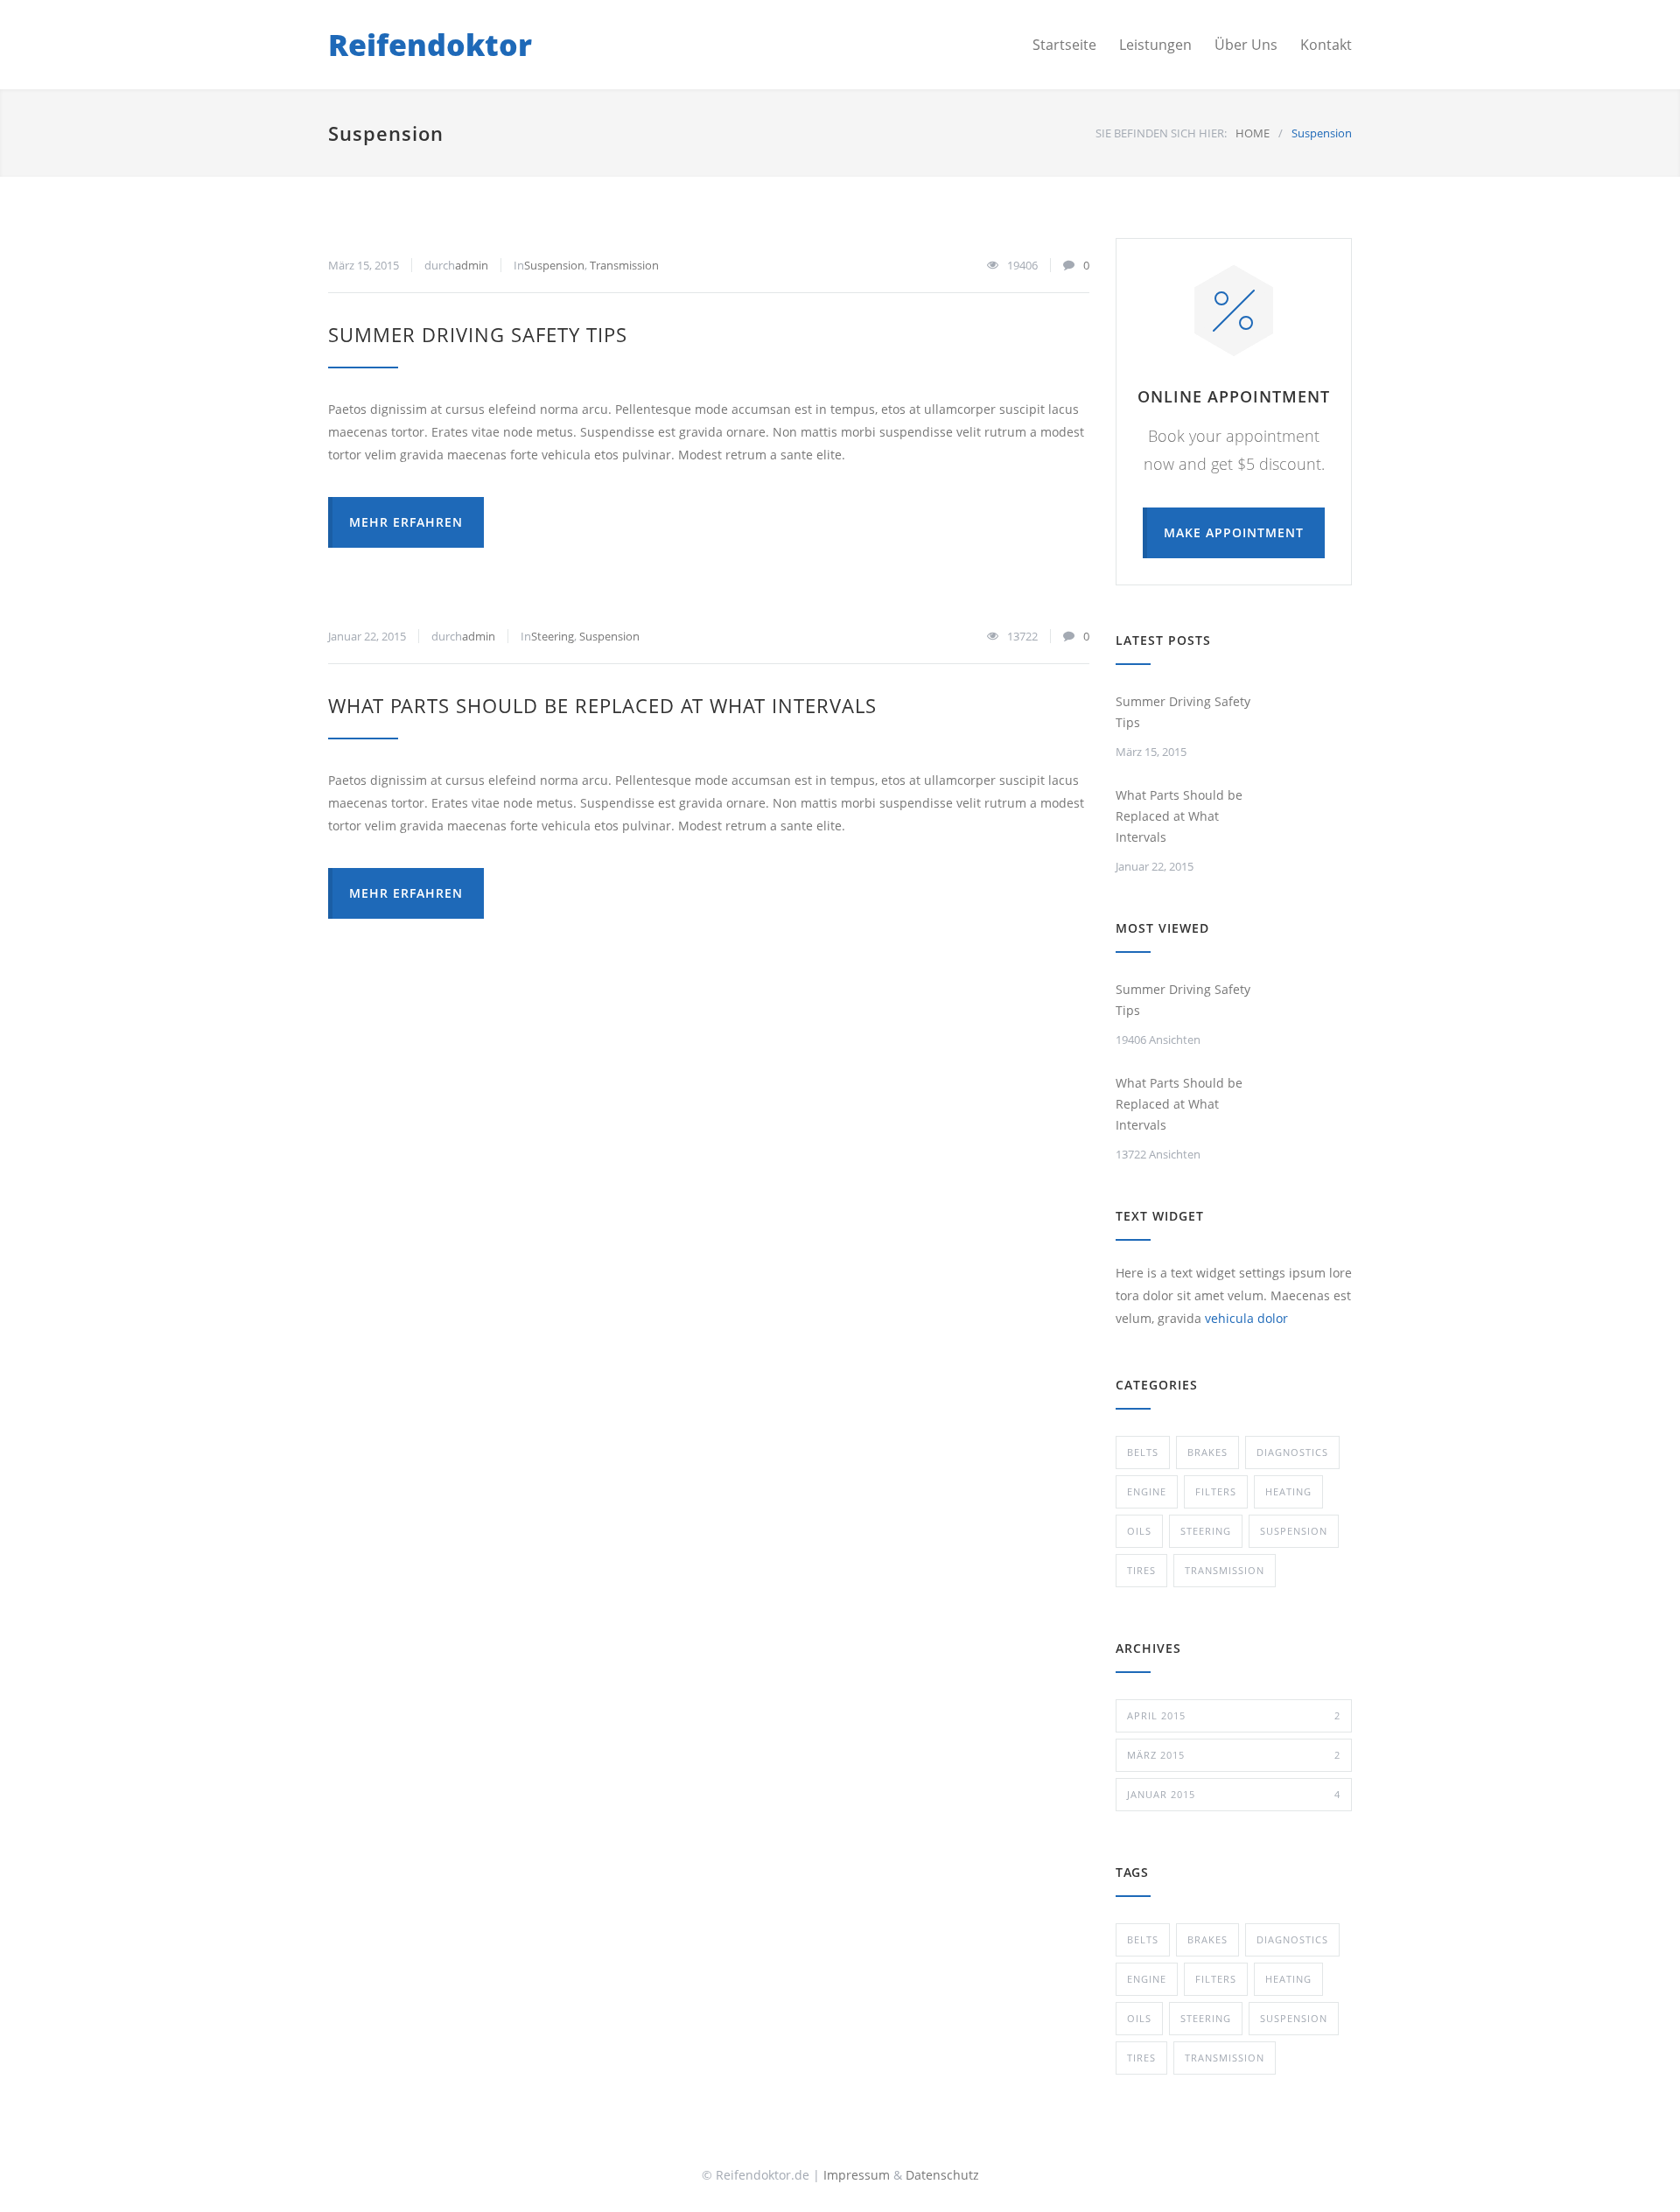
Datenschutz (942, 2175)
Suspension (554, 265)
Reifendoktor (430, 45)
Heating (1288, 1491)
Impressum (857, 2175)
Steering (553, 636)
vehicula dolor (1246, 1318)
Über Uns (1246, 45)
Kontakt (1326, 45)
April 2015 (1234, 1715)
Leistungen (1155, 45)
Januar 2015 (1234, 1794)
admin (472, 265)
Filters (1216, 1491)
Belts (1143, 1452)
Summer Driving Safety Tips (478, 334)
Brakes (1207, 1452)
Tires (1141, 1570)
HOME (1253, 133)
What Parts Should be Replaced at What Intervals (602, 705)
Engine (1147, 1491)
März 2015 (1234, 1755)
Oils (1139, 1531)
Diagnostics (1292, 1452)
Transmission (624, 265)
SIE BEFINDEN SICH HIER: (1161, 133)
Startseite (1064, 45)
